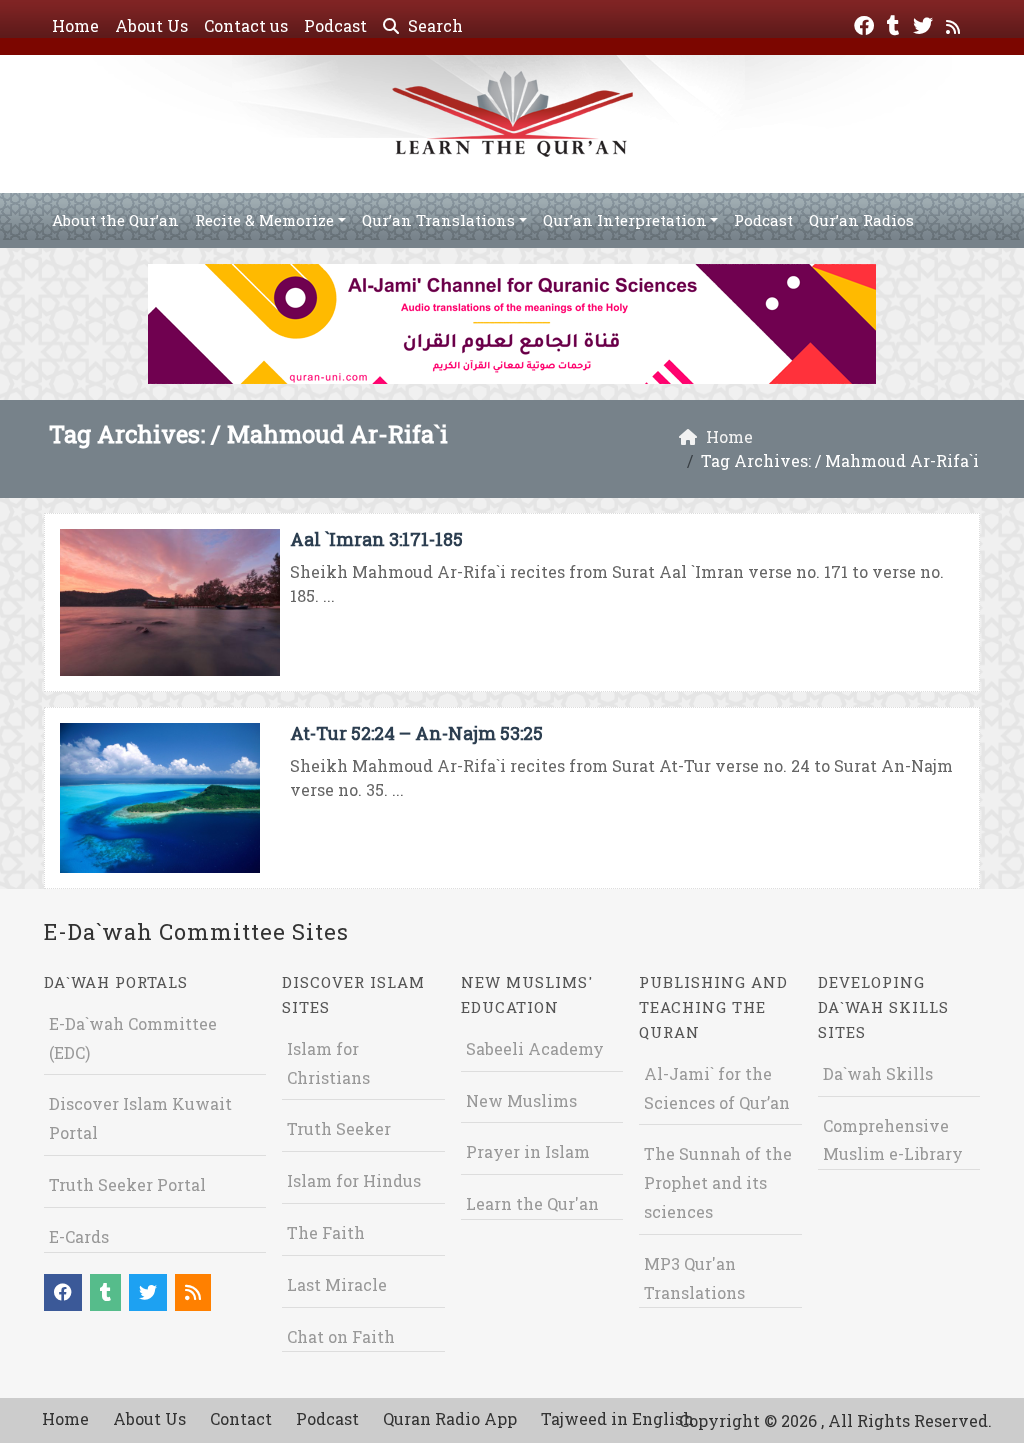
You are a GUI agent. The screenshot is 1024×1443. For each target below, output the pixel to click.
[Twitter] (925, 23)
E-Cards (79, 1236)
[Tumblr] (896, 23)
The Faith (326, 1232)
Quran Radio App (450, 1418)
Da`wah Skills (878, 1073)
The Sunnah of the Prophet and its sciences (718, 1182)
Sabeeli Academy (535, 1048)
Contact (241, 1418)
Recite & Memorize (264, 220)
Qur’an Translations (438, 220)
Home (75, 25)
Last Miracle (337, 1284)
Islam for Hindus (354, 1180)
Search (433, 25)
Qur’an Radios (861, 220)
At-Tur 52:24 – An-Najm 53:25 (416, 733)
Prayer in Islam (528, 1151)
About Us (151, 25)
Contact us (246, 25)
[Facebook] (866, 23)
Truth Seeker (339, 1128)
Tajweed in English (617, 1418)
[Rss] (955, 23)
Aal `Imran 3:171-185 (376, 539)
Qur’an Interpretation (625, 220)
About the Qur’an (115, 220)
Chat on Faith (341, 1336)
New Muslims (521, 1100)
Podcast (335, 25)
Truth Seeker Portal (127, 1184)
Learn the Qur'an (532, 1203)
